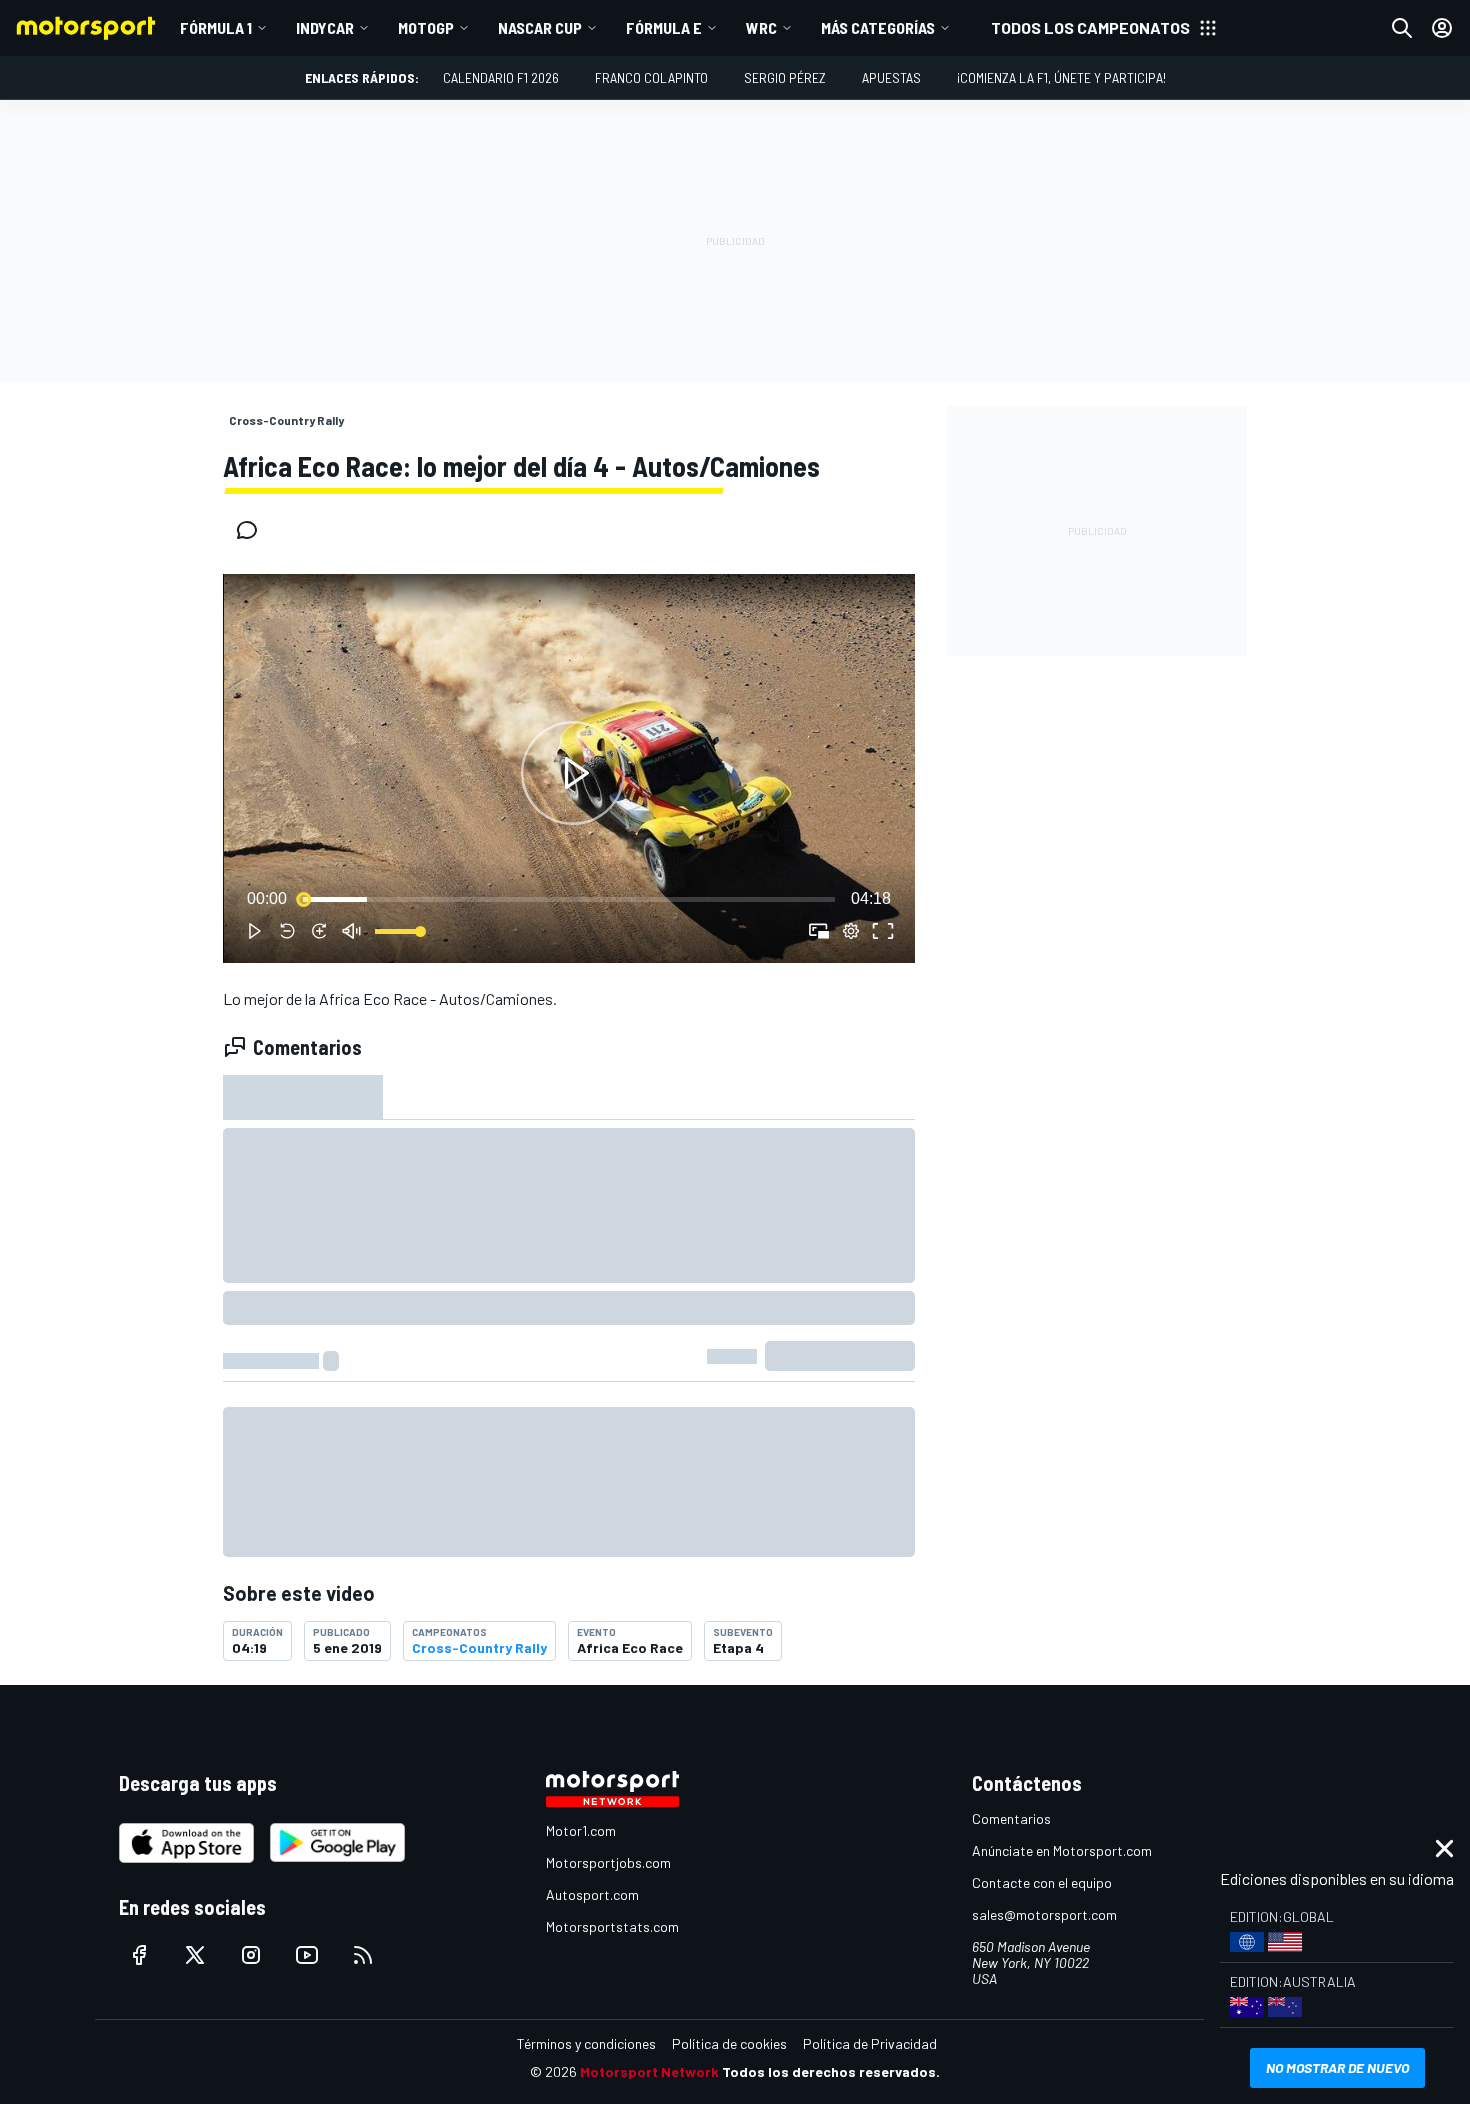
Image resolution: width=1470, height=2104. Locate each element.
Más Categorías (878, 27)
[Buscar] (1402, 28)
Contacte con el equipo (1042, 1882)
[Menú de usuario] (1442, 28)
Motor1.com (581, 1830)
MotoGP (426, 27)
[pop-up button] (851, 931)
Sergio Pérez (785, 77)
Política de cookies (729, 2043)
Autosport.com (592, 1894)
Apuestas (891, 77)
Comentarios (1011, 1818)
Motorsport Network (649, 2071)
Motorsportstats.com (612, 1926)
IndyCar (325, 27)
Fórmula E (664, 27)
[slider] (569, 899)
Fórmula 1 (216, 27)
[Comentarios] (253, 530)
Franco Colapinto (651, 77)
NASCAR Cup (540, 27)
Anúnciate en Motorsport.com (1062, 1850)
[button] (573, 772)
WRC (761, 27)
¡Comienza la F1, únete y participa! (1061, 77)
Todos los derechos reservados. (831, 2071)
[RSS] (363, 1955)
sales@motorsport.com (1044, 1914)
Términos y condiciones (586, 2043)
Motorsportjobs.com (608, 1862)
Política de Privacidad (870, 2043)
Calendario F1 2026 (501, 77)
